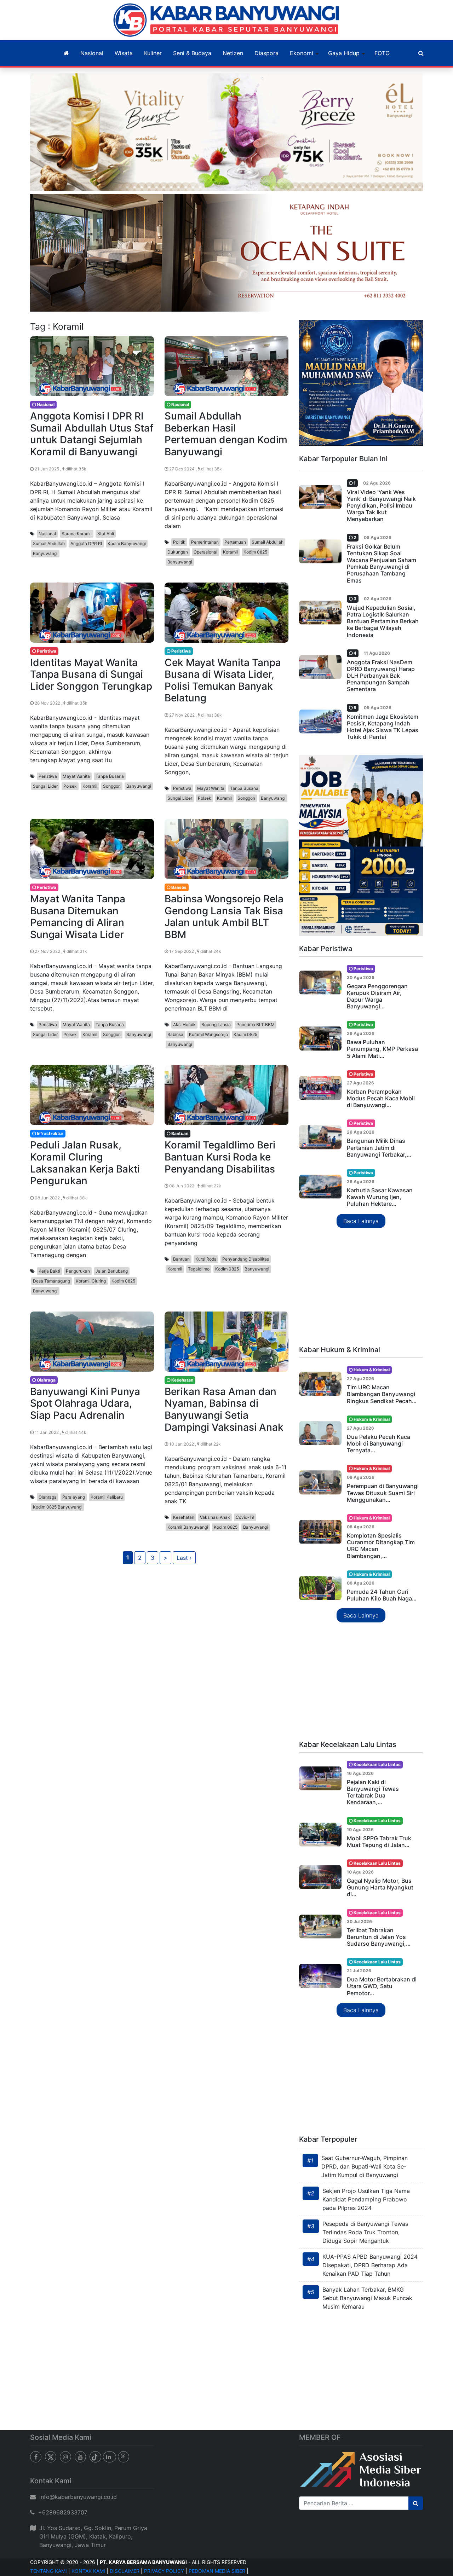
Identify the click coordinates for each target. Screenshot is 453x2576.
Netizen (233, 53)
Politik (179, 542)
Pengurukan (78, 1271)
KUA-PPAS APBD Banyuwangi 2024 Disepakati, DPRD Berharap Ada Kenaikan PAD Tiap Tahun (370, 2265)
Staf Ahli (106, 534)
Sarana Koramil (77, 534)
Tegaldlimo (199, 1269)
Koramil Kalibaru (107, 1497)
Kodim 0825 (255, 552)
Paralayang (74, 1497)
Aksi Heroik (184, 1024)
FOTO (382, 53)
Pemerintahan (205, 542)
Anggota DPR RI (86, 543)
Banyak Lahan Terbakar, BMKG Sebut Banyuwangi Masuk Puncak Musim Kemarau (367, 2298)
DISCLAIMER (125, 2571)
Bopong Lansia (216, 1024)
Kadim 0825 (245, 1034)
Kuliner (153, 53)
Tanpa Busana (110, 776)
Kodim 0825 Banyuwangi (58, 1507)
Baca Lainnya (361, 1221)
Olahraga (48, 1497)
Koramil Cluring (91, 1281)
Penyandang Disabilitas (246, 1259)
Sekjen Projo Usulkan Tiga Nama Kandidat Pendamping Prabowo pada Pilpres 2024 (366, 2199)
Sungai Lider (45, 786)
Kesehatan (184, 1517)
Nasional (92, 53)
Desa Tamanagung (51, 1281)
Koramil (230, 552)
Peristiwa (48, 776)
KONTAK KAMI (88, 2571)
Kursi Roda (206, 1259)
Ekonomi (302, 53)
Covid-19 (245, 1517)
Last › (184, 1558)
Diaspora (266, 53)
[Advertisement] (361, 1287)
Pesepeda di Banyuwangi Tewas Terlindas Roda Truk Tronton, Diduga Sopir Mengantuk (365, 2232)
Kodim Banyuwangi (127, 543)
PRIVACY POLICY (164, 2571)
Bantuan (181, 1259)
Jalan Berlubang (112, 1271)
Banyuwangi (45, 553)
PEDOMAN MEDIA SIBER (217, 2571)
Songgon (112, 786)
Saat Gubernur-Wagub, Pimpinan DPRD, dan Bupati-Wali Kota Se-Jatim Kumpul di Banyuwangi (365, 2166)
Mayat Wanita (76, 776)
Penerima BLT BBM (256, 1024)
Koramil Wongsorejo (208, 1034)
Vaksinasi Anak (215, 1517)
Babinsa (175, 1034)
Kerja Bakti (49, 1271)
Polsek (70, 786)
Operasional (205, 552)
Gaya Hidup (344, 53)
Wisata (124, 53)
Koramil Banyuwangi (188, 1527)
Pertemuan (235, 542)
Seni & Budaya (192, 53)
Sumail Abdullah (49, 543)
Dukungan (178, 552)
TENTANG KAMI (48, 2571)
